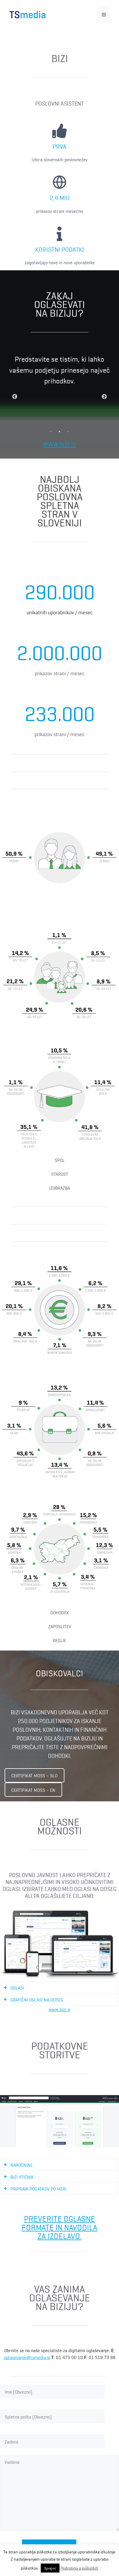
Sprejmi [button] (50, 2568)
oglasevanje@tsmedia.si (27, 2357)
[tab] (59, 1988)
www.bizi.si (60, 2009)
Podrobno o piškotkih (79, 2568)
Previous (15, 397)
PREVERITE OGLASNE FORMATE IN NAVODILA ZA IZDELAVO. (59, 2227)
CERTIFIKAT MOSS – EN (33, 1790)
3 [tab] (68, 432)
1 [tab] (51, 432)
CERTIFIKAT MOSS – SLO (34, 1775)
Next (104, 397)
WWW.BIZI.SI (59, 444)
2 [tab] (59, 432)
